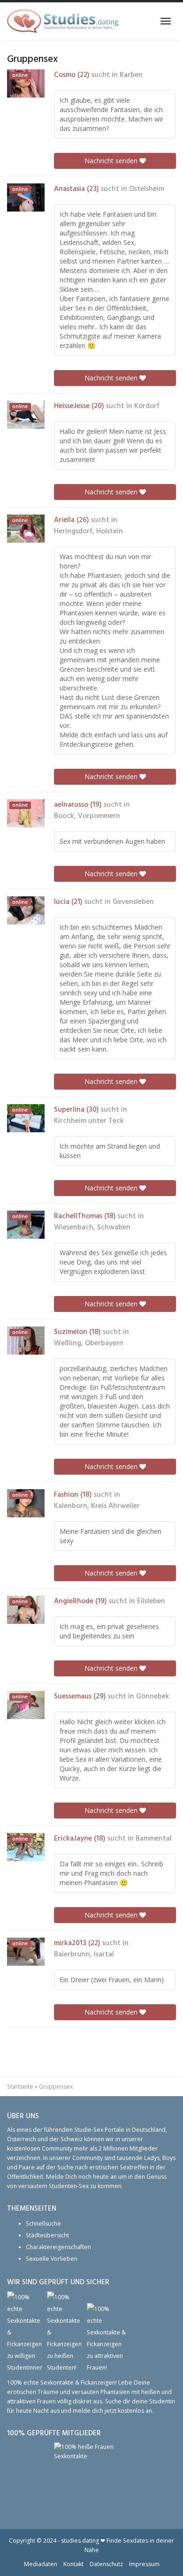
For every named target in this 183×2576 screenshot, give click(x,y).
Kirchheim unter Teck (89, 1121)
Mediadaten (41, 2564)
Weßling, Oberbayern (89, 1343)
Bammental (154, 1839)
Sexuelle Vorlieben (52, 2259)
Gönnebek (153, 1697)
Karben (131, 75)
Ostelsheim (147, 189)
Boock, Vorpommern (87, 816)
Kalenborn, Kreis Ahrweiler (97, 1506)
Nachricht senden (112, 161)
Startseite (20, 2087)
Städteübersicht (47, 2235)
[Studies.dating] (63, 21)
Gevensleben (133, 902)
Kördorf (147, 406)
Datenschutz (106, 2564)
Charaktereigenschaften (58, 2247)
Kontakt (73, 2564)
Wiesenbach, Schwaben (92, 1227)
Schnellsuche (43, 2224)
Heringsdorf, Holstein (88, 531)
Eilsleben (151, 1601)
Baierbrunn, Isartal (84, 1955)
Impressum (144, 2564)
